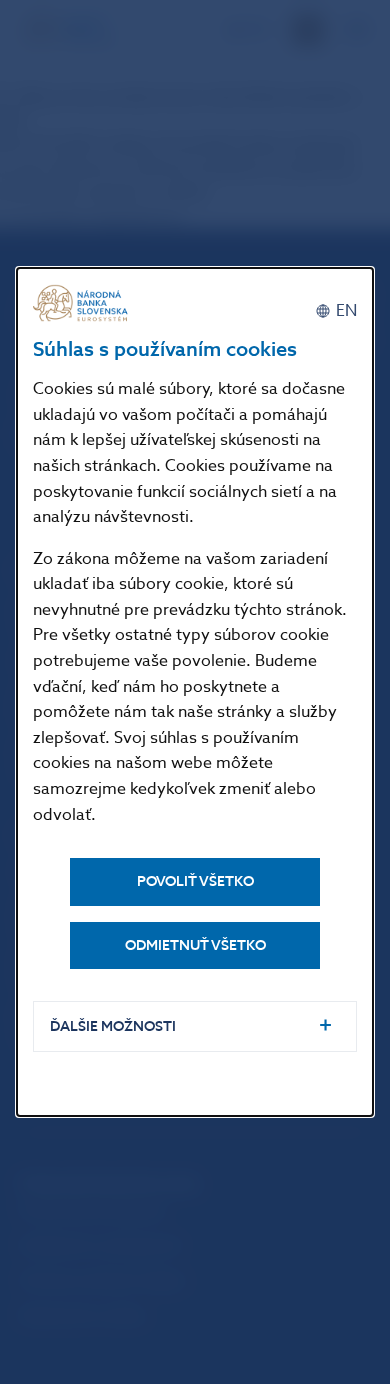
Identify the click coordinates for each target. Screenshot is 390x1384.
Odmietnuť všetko (195, 945)
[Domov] (83, 303)
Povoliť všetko (195, 881)
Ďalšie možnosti (113, 1026)
